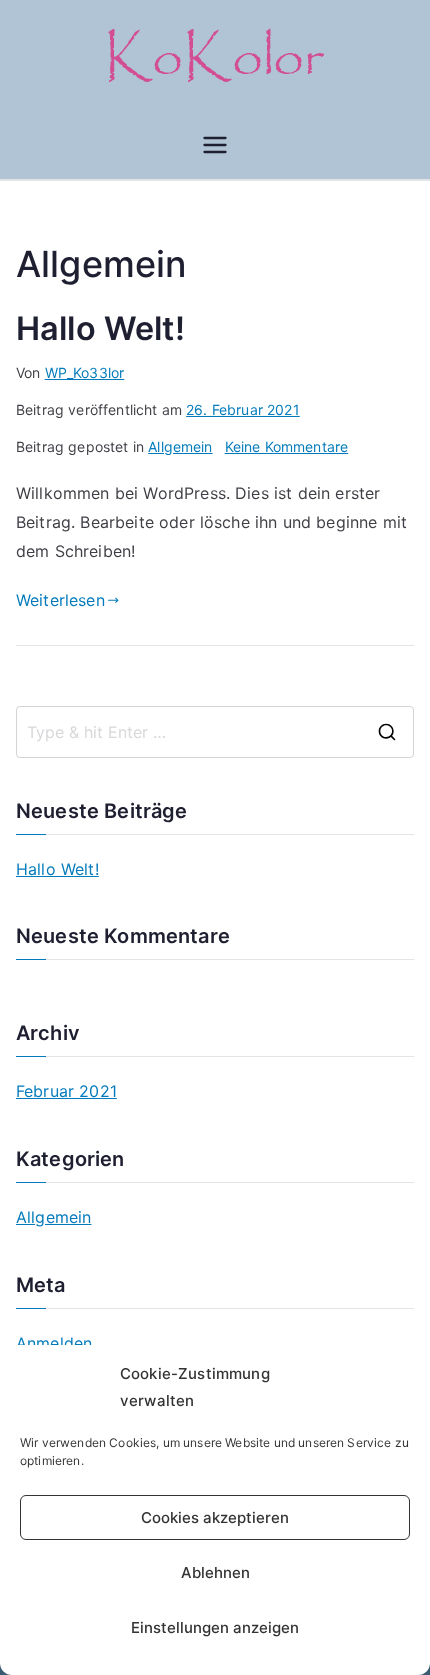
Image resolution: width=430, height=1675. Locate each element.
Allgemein (180, 446)
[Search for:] (215, 732)
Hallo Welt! (100, 328)
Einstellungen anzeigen (215, 1627)
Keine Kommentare (287, 446)
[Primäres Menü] (215, 145)
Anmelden (54, 1343)
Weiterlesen (60, 600)
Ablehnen (215, 1572)
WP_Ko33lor (85, 372)
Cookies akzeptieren (215, 1517)
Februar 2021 (66, 1091)
